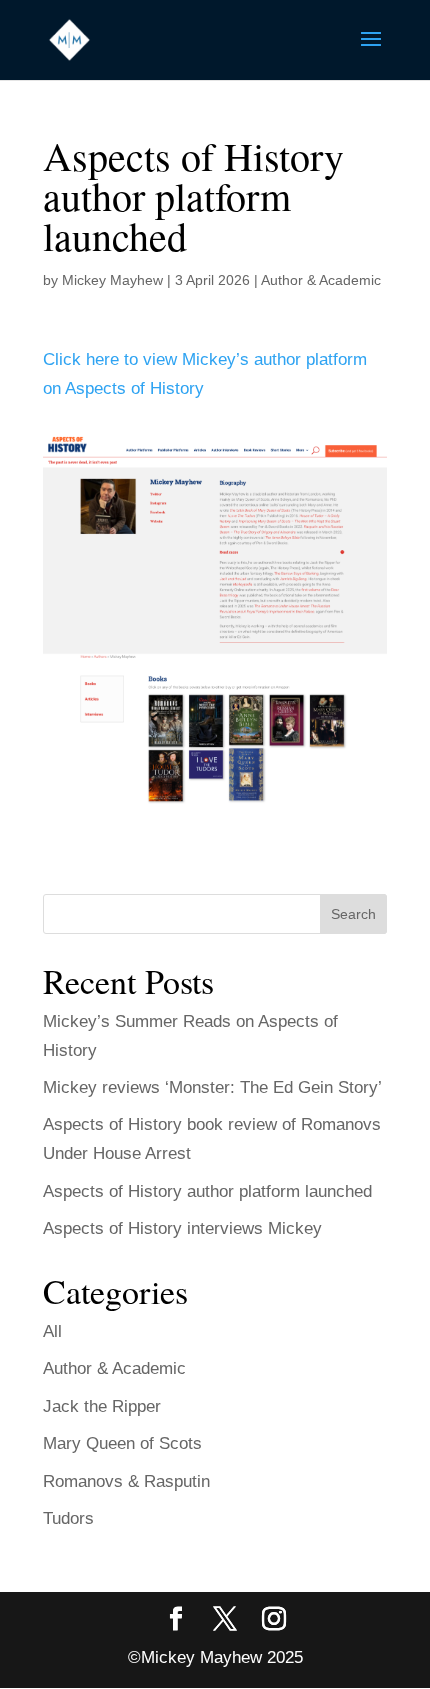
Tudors (68, 1518)
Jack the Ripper (102, 1406)
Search (353, 914)
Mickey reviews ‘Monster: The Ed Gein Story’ (212, 1087)
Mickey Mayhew (112, 280)
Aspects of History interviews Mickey (182, 1228)
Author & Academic (321, 280)
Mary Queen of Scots (122, 1443)
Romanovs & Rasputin (126, 1481)
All (52, 1331)
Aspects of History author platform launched (207, 1191)
